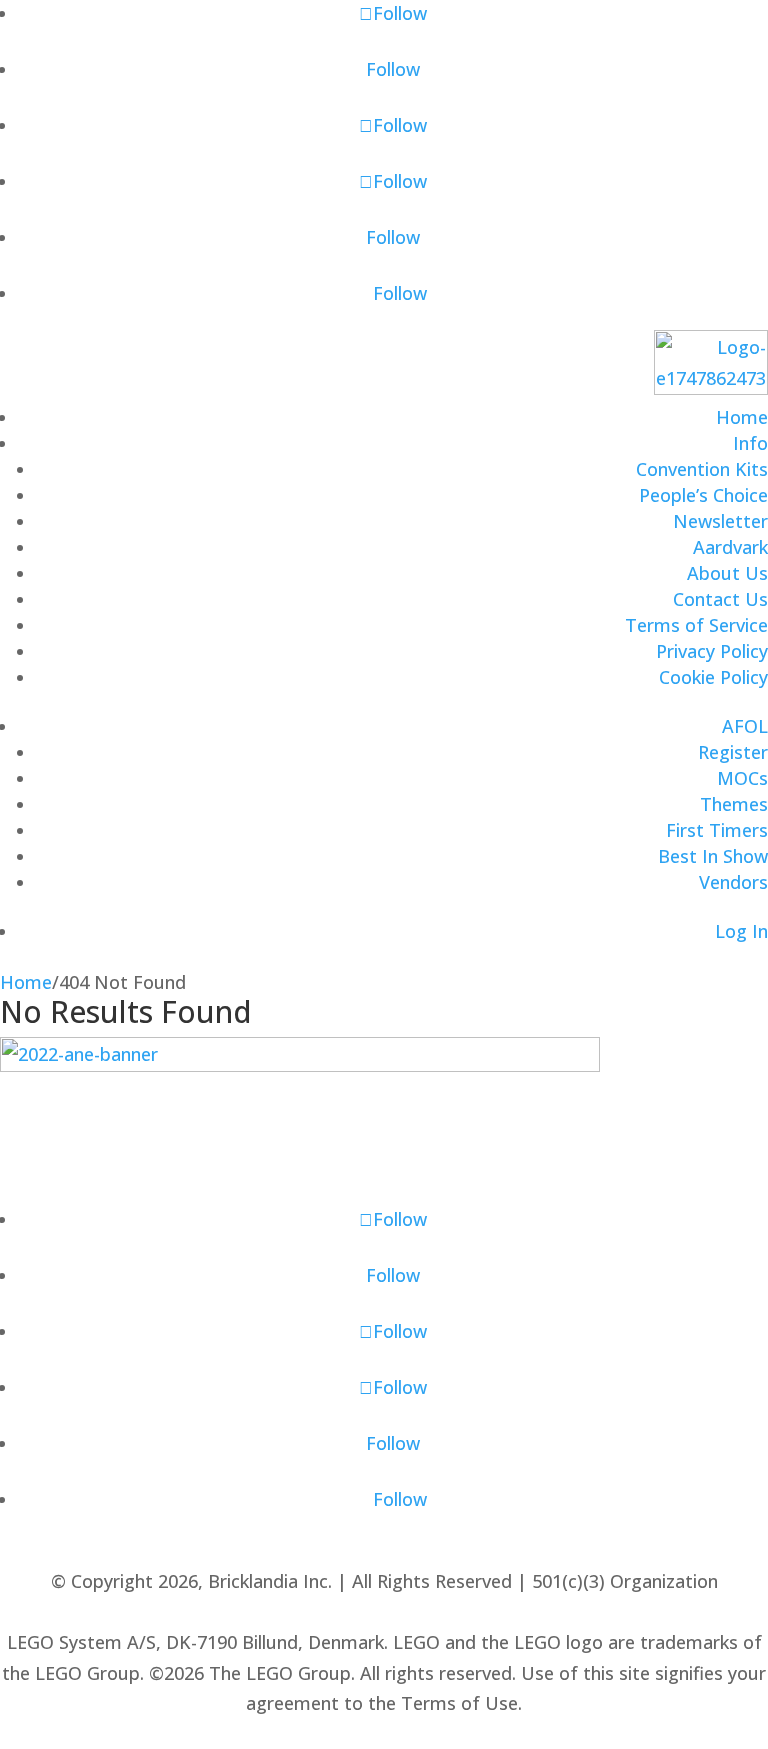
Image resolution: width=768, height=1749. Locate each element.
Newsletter (720, 521)
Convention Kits (702, 469)
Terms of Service (696, 625)
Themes (734, 804)
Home (742, 417)
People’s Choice (703, 495)
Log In (741, 931)
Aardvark (730, 547)
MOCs (742, 778)
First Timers (717, 830)
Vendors (733, 882)
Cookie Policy (713, 677)
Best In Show (713, 856)
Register (733, 752)
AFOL (745, 726)
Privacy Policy (712, 651)
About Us (727, 573)
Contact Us (720, 599)
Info (750, 443)
